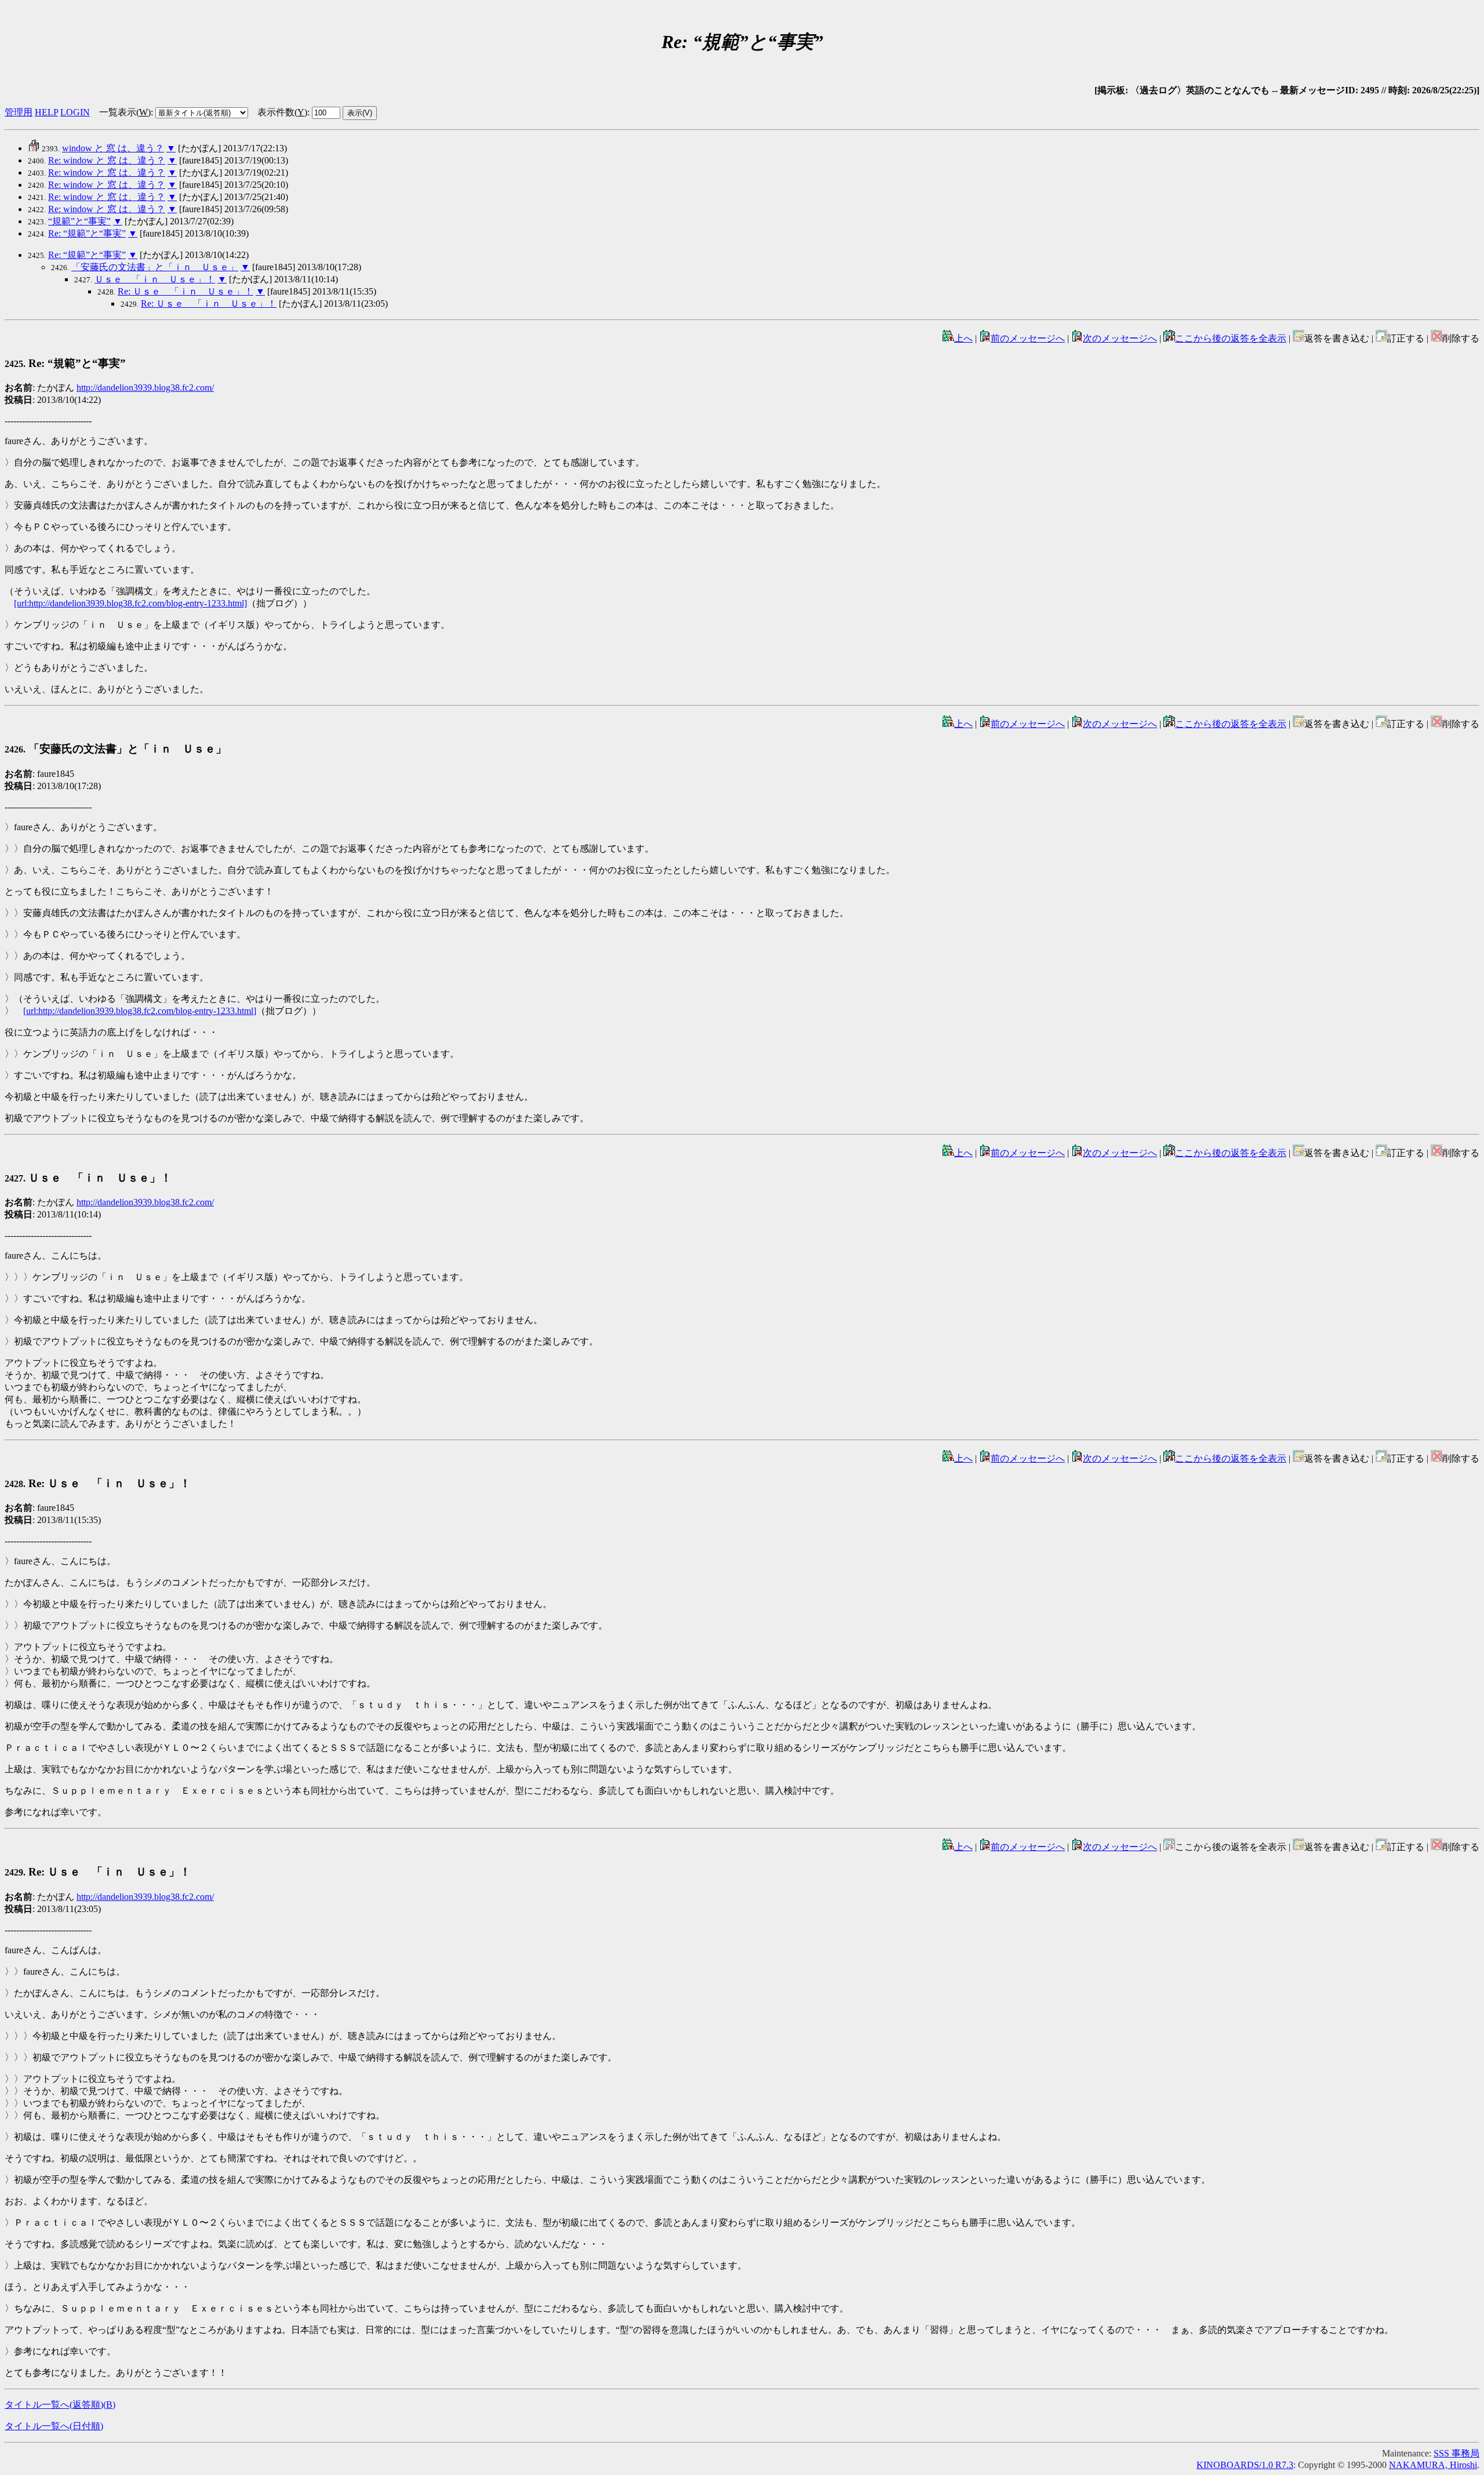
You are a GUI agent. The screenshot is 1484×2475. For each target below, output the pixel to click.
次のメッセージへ (1120, 338)
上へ (963, 338)
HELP (46, 112)
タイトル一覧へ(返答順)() (60, 2405)
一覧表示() (125, 112)
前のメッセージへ (1028, 338)
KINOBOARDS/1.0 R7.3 (1245, 2465)
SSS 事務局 (1456, 2453)
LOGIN (75, 112)
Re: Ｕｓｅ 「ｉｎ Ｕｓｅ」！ (185, 291)
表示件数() (282, 112)
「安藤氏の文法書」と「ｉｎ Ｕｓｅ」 (155, 267)
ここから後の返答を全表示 (1231, 338)
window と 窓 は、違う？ (113, 148)
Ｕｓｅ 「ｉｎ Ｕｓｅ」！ (155, 279)
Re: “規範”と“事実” (87, 233)
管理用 (19, 112)
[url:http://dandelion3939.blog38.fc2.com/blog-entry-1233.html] (130, 603)
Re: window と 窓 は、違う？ (107, 160)
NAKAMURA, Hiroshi (1433, 2465)
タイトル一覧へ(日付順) (54, 2426)
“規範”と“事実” (79, 221)
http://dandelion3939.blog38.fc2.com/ (145, 388)
